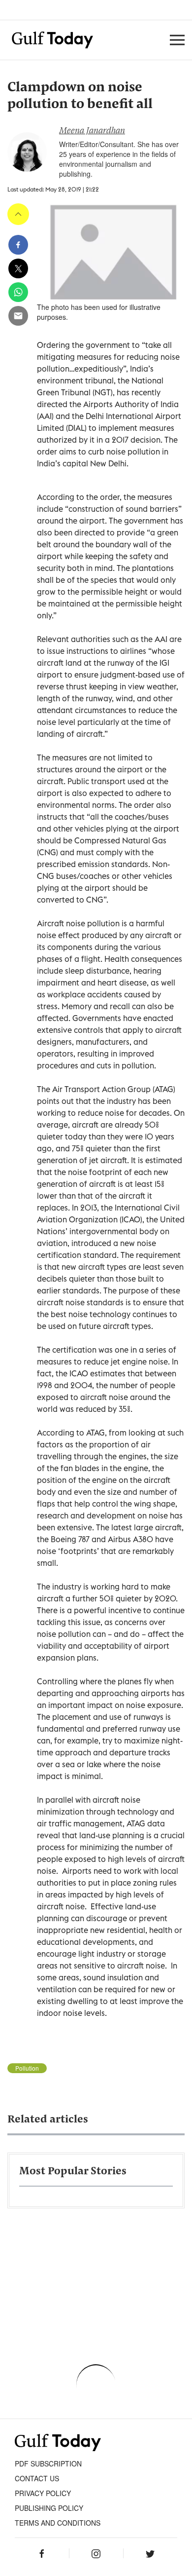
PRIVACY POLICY (43, 2493)
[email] (18, 316)
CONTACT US (37, 2478)
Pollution (27, 2068)
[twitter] (18, 268)
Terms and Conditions (58, 2523)
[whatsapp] (18, 292)
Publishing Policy (49, 2508)
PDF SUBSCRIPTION (48, 2463)
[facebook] (18, 245)
